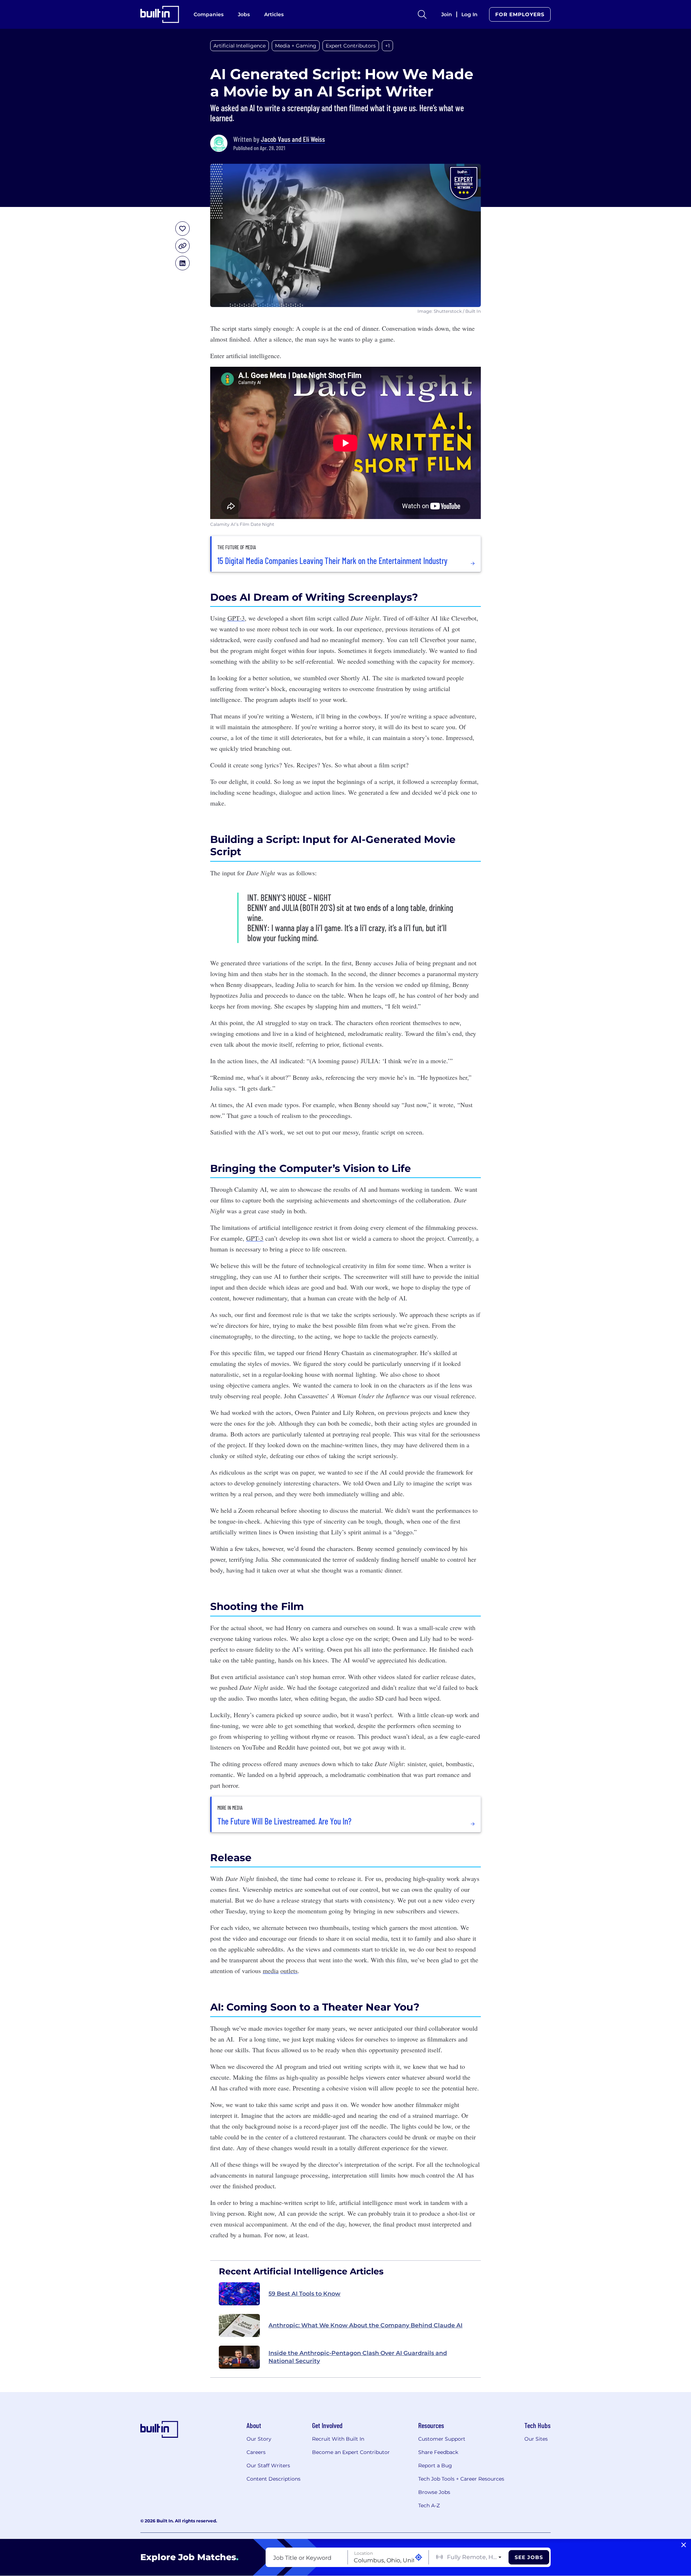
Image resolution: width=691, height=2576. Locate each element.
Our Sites (536, 2439)
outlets (289, 1971)
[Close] (684, 2545)
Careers (256, 2452)
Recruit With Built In (338, 2439)
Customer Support (442, 2439)
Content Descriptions (274, 2479)
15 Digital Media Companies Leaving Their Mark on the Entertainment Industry (332, 561)
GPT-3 (236, 618)
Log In (469, 14)
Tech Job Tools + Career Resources (461, 2479)
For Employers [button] (520, 14)
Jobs (244, 14)
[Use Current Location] (419, 2557)
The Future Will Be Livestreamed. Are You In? (284, 1821)
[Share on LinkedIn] (182, 263)
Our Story (259, 2439)
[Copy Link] (182, 246)
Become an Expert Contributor (351, 2452)
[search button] (422, 14)
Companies (209, 14)
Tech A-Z (429, 2505)
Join (447, 14)
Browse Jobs (434, 2492)
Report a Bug (435, 2466)
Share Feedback (438, 2452)
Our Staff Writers (268, 2466)
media (271, 1971)
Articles (274, 14)
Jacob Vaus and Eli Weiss (293, 139)
